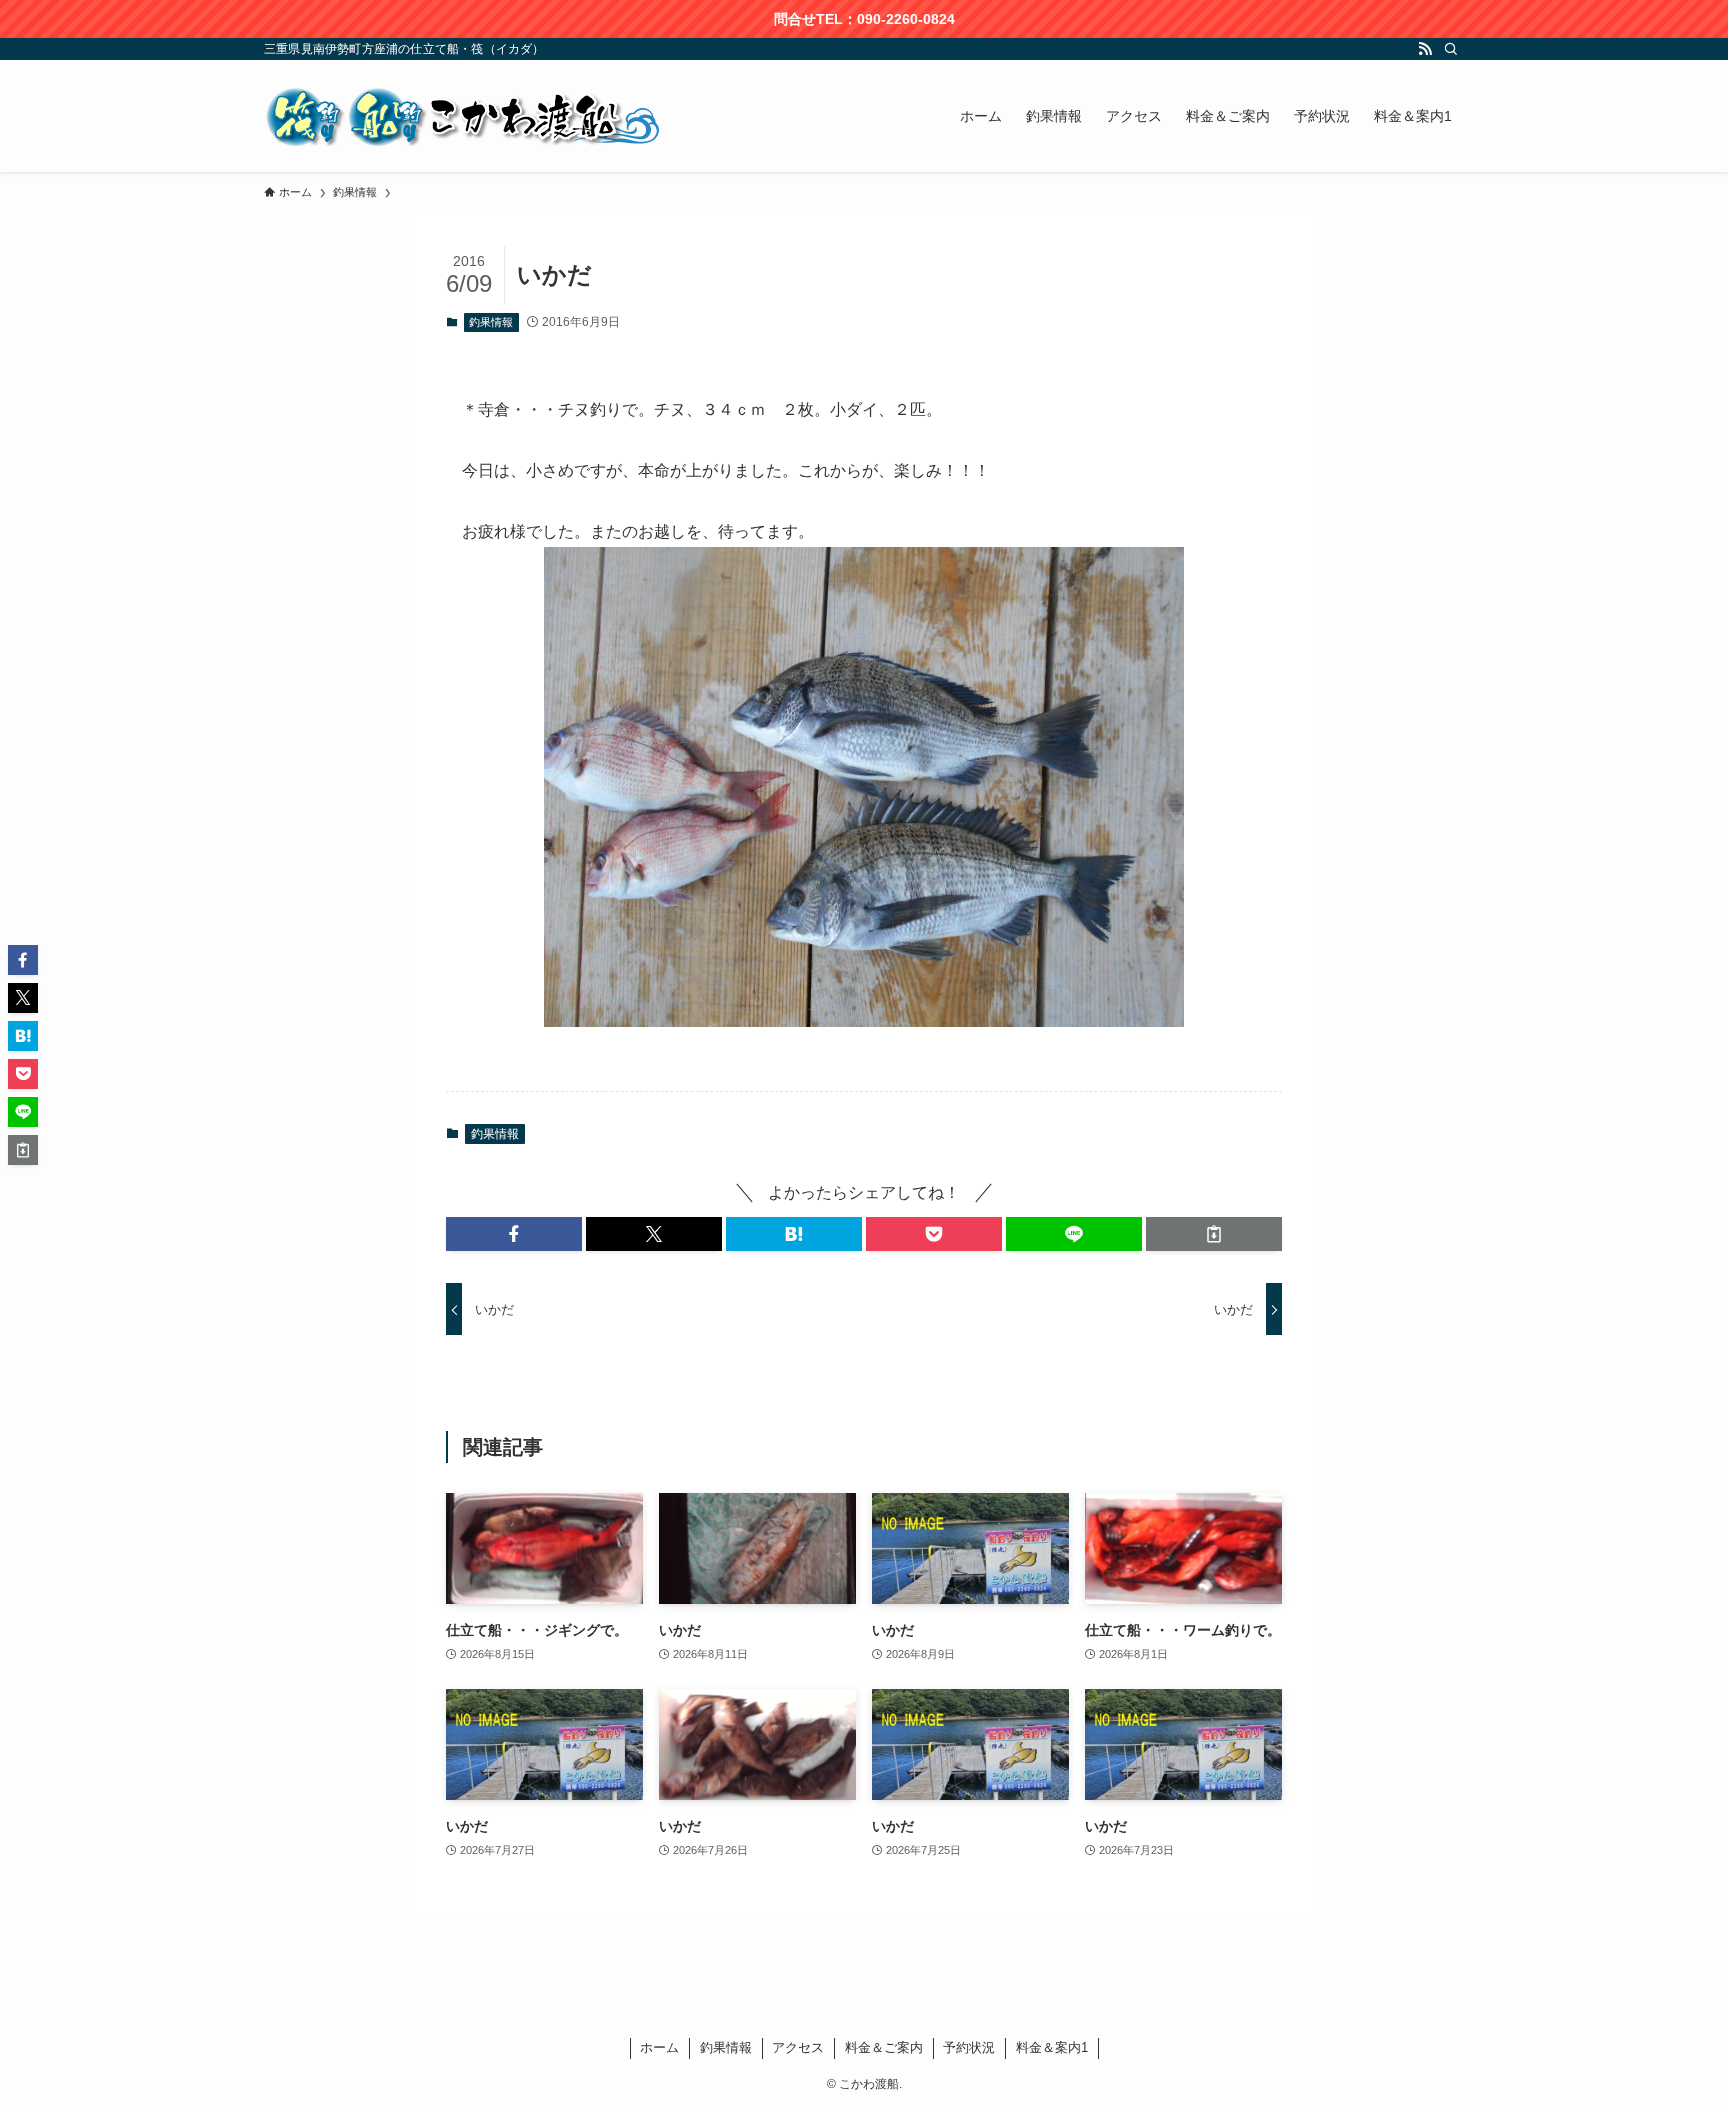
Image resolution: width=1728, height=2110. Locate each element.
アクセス (798, 2047)
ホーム (659, 2047)
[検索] (1451, 49)
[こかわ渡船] (464, 116)
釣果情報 (491, 322)
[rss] (1425, 49)
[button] (514, 1234)
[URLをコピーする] (1214, 1234)
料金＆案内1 (1052, 2047)
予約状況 (969, 2047)
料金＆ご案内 (884, 2047)
